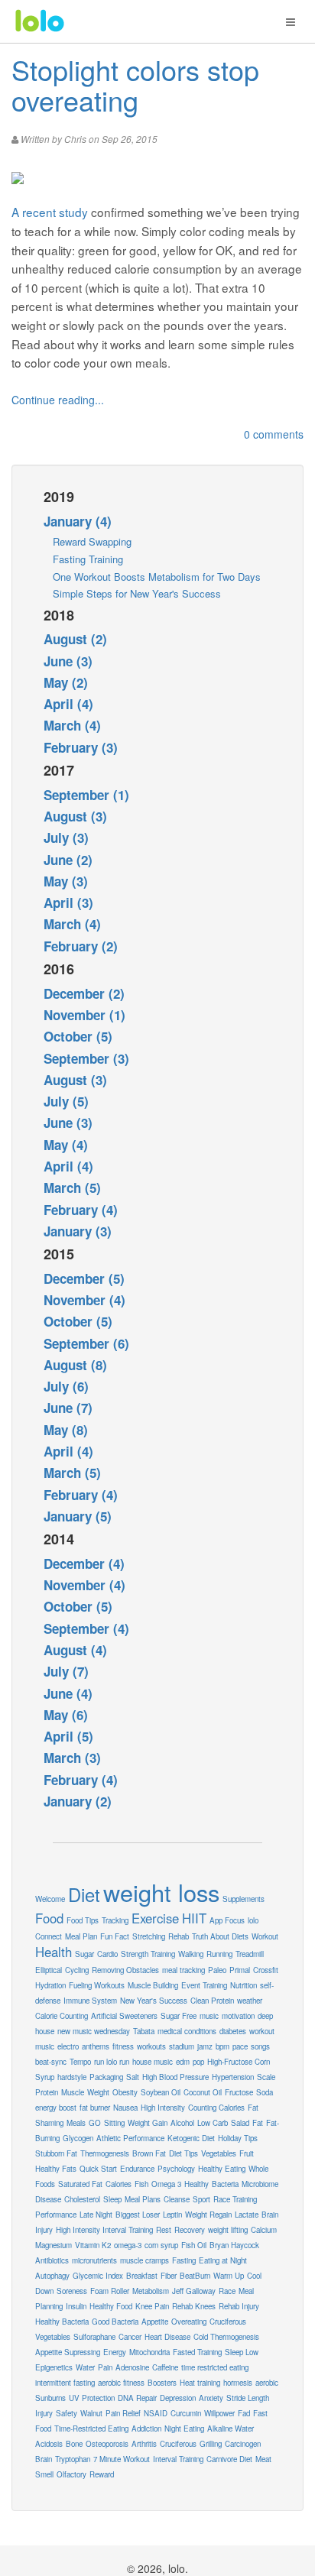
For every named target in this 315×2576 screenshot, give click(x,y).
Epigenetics (54, 2367)
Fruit (247, 2153)
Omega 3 (166, 2184)
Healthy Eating (222, 2169)
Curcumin (186, 2413)
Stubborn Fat (56, 2153)
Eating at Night (223, 2260)
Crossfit (266, 1970)
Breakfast (142, 2276)
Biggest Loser (138, 2215)
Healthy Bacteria (62, 2322)
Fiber (169, 2276)
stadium (182, 2046)
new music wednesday (94, 2031)
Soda (265, 2092)
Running (219, 1954)
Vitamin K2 (93, 2245)
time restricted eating (215, 2367)
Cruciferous (178, 2444)
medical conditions (187, 2031)
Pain (105, 2367)
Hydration (50, 1985)
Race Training (235, 2199)
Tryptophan (73, 2459)
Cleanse (177, 2199)
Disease (48, 2199)
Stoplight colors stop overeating (135, 84)
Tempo (80, 2062)
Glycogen (78, 2138)
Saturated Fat (80, 2184)
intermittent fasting (65, 2383)
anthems (96, 2046)
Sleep (112, 2199)
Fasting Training (88, 559)
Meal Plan (81, 1936)
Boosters (162, 2383)
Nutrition (244, 1985)
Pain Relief (123, 2413)
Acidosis (49, 2444)
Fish (141, 2184)
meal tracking (183, 1970)
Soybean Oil (161, 2092)
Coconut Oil (203, 2092)
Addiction (146, 2429)
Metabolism (151, 2291)
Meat (263, 2459)
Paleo (217, 1970)
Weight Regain (208, 2215)
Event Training (204, 1985)
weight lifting (228, 2230)
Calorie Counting (62, 2016)
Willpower (219, 2413)
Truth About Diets (220, 1936)
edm (183, 2062)
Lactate (247, 2215)
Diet (84, 1894)
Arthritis (144, 2444)
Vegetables (219, 2153)
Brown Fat (149, 2153)
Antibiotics (52, 2260)
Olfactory (71, 2474)
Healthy (196, 2184)
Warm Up (229, 2276)
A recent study (50, 212)
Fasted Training (197, 2352)
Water (85, 2367)
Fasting (184, 2260)
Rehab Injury (239, 2306)
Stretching (149, 1936)
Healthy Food (111, 2306)
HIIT (194, 1918)
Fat (258, 2123)
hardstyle (72, 2077)
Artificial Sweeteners (124, 2016)
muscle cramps (145, 2260)
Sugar (84, 1954)
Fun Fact (115, 1936)
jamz (205, 2046)
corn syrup (161, 2245)
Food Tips (83, 1920)
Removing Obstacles (125, 1970)
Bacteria (225, 2184)
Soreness (72, 2291)
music (209, 2016)
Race (227, 2291)
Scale (266, 2077)
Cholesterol (82, 2199)
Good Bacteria (115, 2322)
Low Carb (213, 2123)
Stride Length (248, 2398)
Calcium (264, 2230)
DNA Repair (137, 2398)
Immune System (90, 2001)
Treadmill (250, 1954)
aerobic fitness (121, 2383)
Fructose (239, 2092)
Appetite (155, 2322)
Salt (133, 2077)
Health (54, 1952)
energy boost (56, 2108)
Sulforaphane (94, 2337)
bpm (222, 2046)
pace (240, 2046)
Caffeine (165, 2367)
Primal (240, 1970)
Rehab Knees (194, 2306)
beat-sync (51, 2062)
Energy (115, 2352)
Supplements (244, 1899)
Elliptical (49, 1970)
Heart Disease (167, 2337)
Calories (119, 2184)
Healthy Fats (56, 2169)
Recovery (190, 2230)
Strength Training (148, 1954)
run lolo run (112, 2062)
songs (260, 2046)
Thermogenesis (105, 2153)
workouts (151, 2046)
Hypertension (233, 2077)
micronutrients (94, 2260)
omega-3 (128, 2245)
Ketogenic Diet (191, 2138)
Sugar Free (179, 2016)
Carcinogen (243, 2444)
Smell (44, 2474)
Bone (74, 2444)
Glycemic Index (98, 2276)
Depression (178, 2398)
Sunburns (50, 2398)
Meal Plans (143, 2199)
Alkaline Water (231, 2429)
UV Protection (92, 2398)
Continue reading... (58, 400)
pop (198, 2062)
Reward (102, 2474)
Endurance (137, 2169)
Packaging (106, 2077)
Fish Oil (194, 2245)
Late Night (96, 2215)
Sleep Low (242, 2352)
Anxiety (211, 2398)
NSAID (156, 2413)
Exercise (155, 1918)
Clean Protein (212, 2001)
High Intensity (163, 2108)
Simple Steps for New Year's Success (137, 593)
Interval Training (178, 2459)
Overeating (189, 2322)
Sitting (114, 2123)
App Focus (227, 1920)
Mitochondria (149, 2352)
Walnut (91, 2413)
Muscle (73, 2092)
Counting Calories (216, 2108)
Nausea (125, 2108)
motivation (238, 2016)
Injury (44, 2413)
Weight (98, 2092)
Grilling (211, 2444)
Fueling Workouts (97, 1985)
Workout (265, 1936)
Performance (56, 2215)
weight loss (161, 1892)
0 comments (274, 434)
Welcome (50, 1899)
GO (95, 2123)
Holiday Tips (238, 2138)
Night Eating (184, 2429)
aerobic (267, 2383)
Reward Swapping (92, 541)
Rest (164, 2230)
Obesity (125, 2092)
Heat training (200, 2383)
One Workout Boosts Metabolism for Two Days (157, 577)
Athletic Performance (130, 2138)
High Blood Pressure (175, 2077)
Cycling (77, 1970)
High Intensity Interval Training (104, 2230)
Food (49, 1918)
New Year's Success (154, 2001)
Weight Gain (148, 2123)
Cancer (130, 2337)
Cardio (107, 1954)
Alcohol (182, 2123)
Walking (191, 1954)
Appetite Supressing (68, 2352)
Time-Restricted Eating (91, 2429)
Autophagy (52, 2276)
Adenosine (132, 2367)
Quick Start (98, 2169)
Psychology (176, 2169)
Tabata (144, 2031)
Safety (67, 2413)
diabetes (233, 2031)
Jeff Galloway (194, 2291)
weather (250, 2001)
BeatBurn (195, 2276)
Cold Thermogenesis (226, 2337)
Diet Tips (183, 2153)
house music (153, 2062)
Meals (76, 2123)
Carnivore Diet (229, 2459)
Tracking (115, 1920)
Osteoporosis (107, 2444)
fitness (123, 2046)
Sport (201, 2199)
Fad (244, 2413)
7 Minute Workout (122, 2459)
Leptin (172, 2215)
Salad (240, 2123)
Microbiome (260, 2184)
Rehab (179, 1936)
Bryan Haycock (234, 2245)
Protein (47, 2092)
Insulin (76, 2306)
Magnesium (54, 2245)
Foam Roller (110, 2291)
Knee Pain (152, 2306)
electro (68, 2046)
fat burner (95, 2108)
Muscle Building (153, 1985)
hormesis (238, 2383)
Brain (44, 2459)
